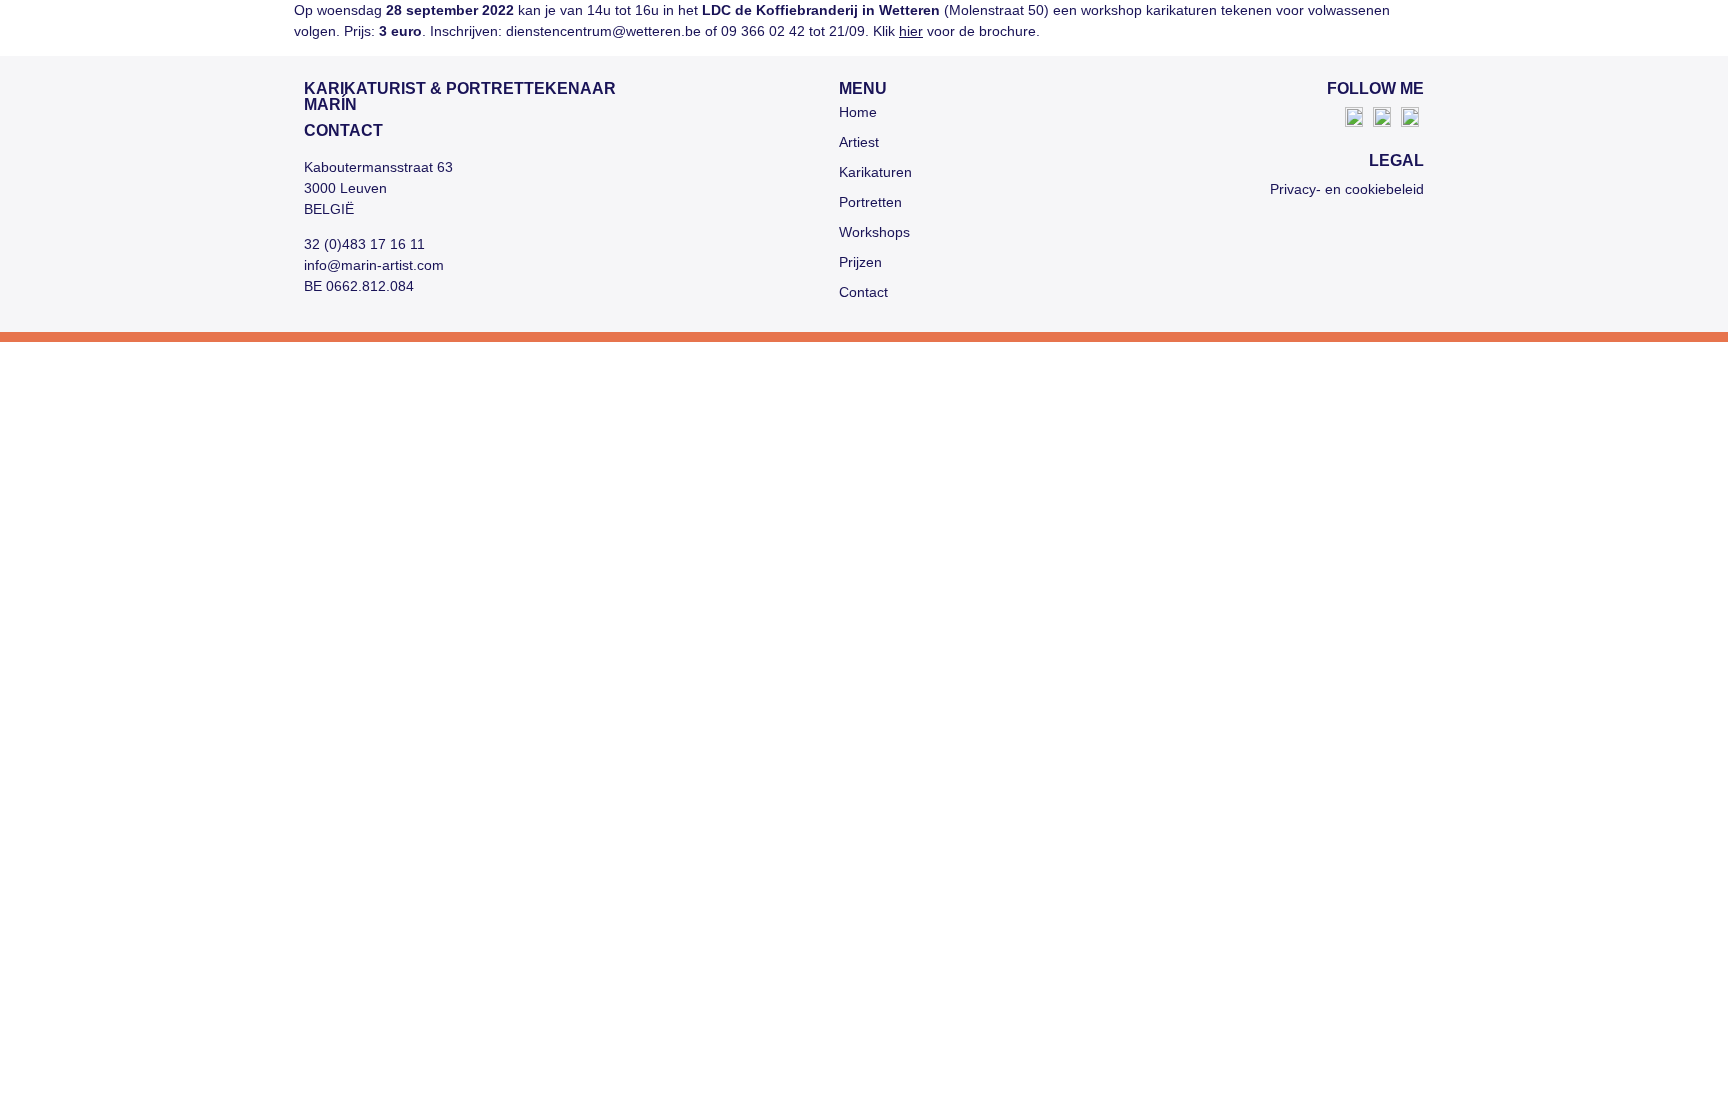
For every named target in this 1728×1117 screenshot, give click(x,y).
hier (911, 31)
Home (858, 112)
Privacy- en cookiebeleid (1347, 189)
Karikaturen (875, 172)
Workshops (874, 232)
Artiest (859, 142)
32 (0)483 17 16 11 (364, 244)
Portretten (870, 202)
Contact (863, 292)
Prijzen (860, 262)
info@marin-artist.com (374, 265)
